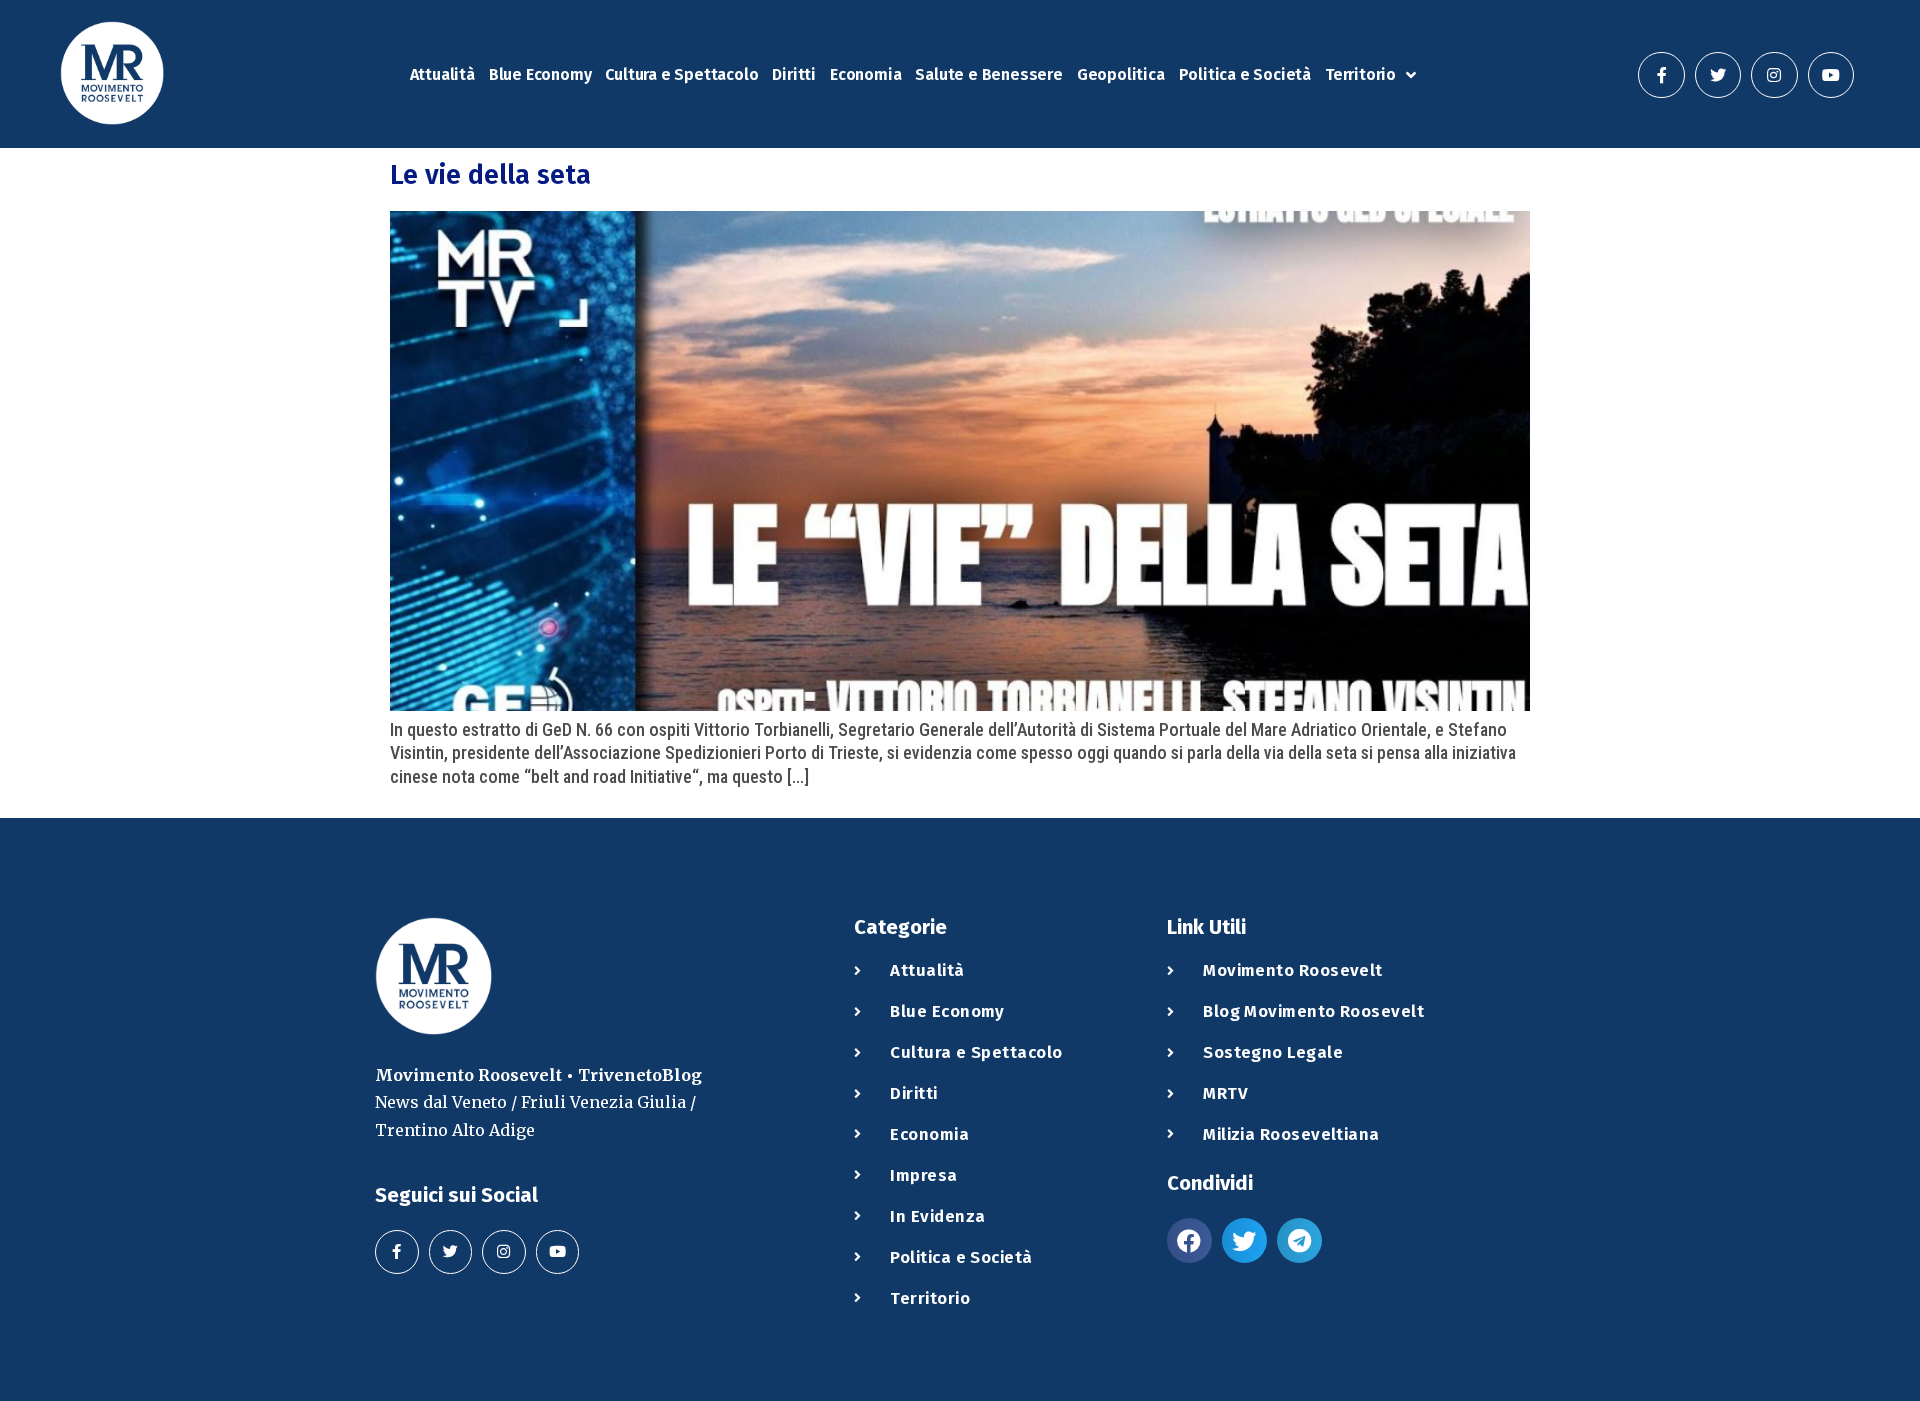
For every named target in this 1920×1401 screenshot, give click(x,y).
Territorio (1360, 74)
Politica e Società (1245, 74)
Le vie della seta (490, 175)
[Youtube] (1831, 75)
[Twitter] (1718, 75)
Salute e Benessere (988, 74)
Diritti (794, 74)
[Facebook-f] (1661, 75)
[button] (1189, 1240)
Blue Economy (540, 74)
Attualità (442, 74)
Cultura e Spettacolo (681, 74)
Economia (865, 74)
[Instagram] (1774, 75)
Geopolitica (1121, 74)
